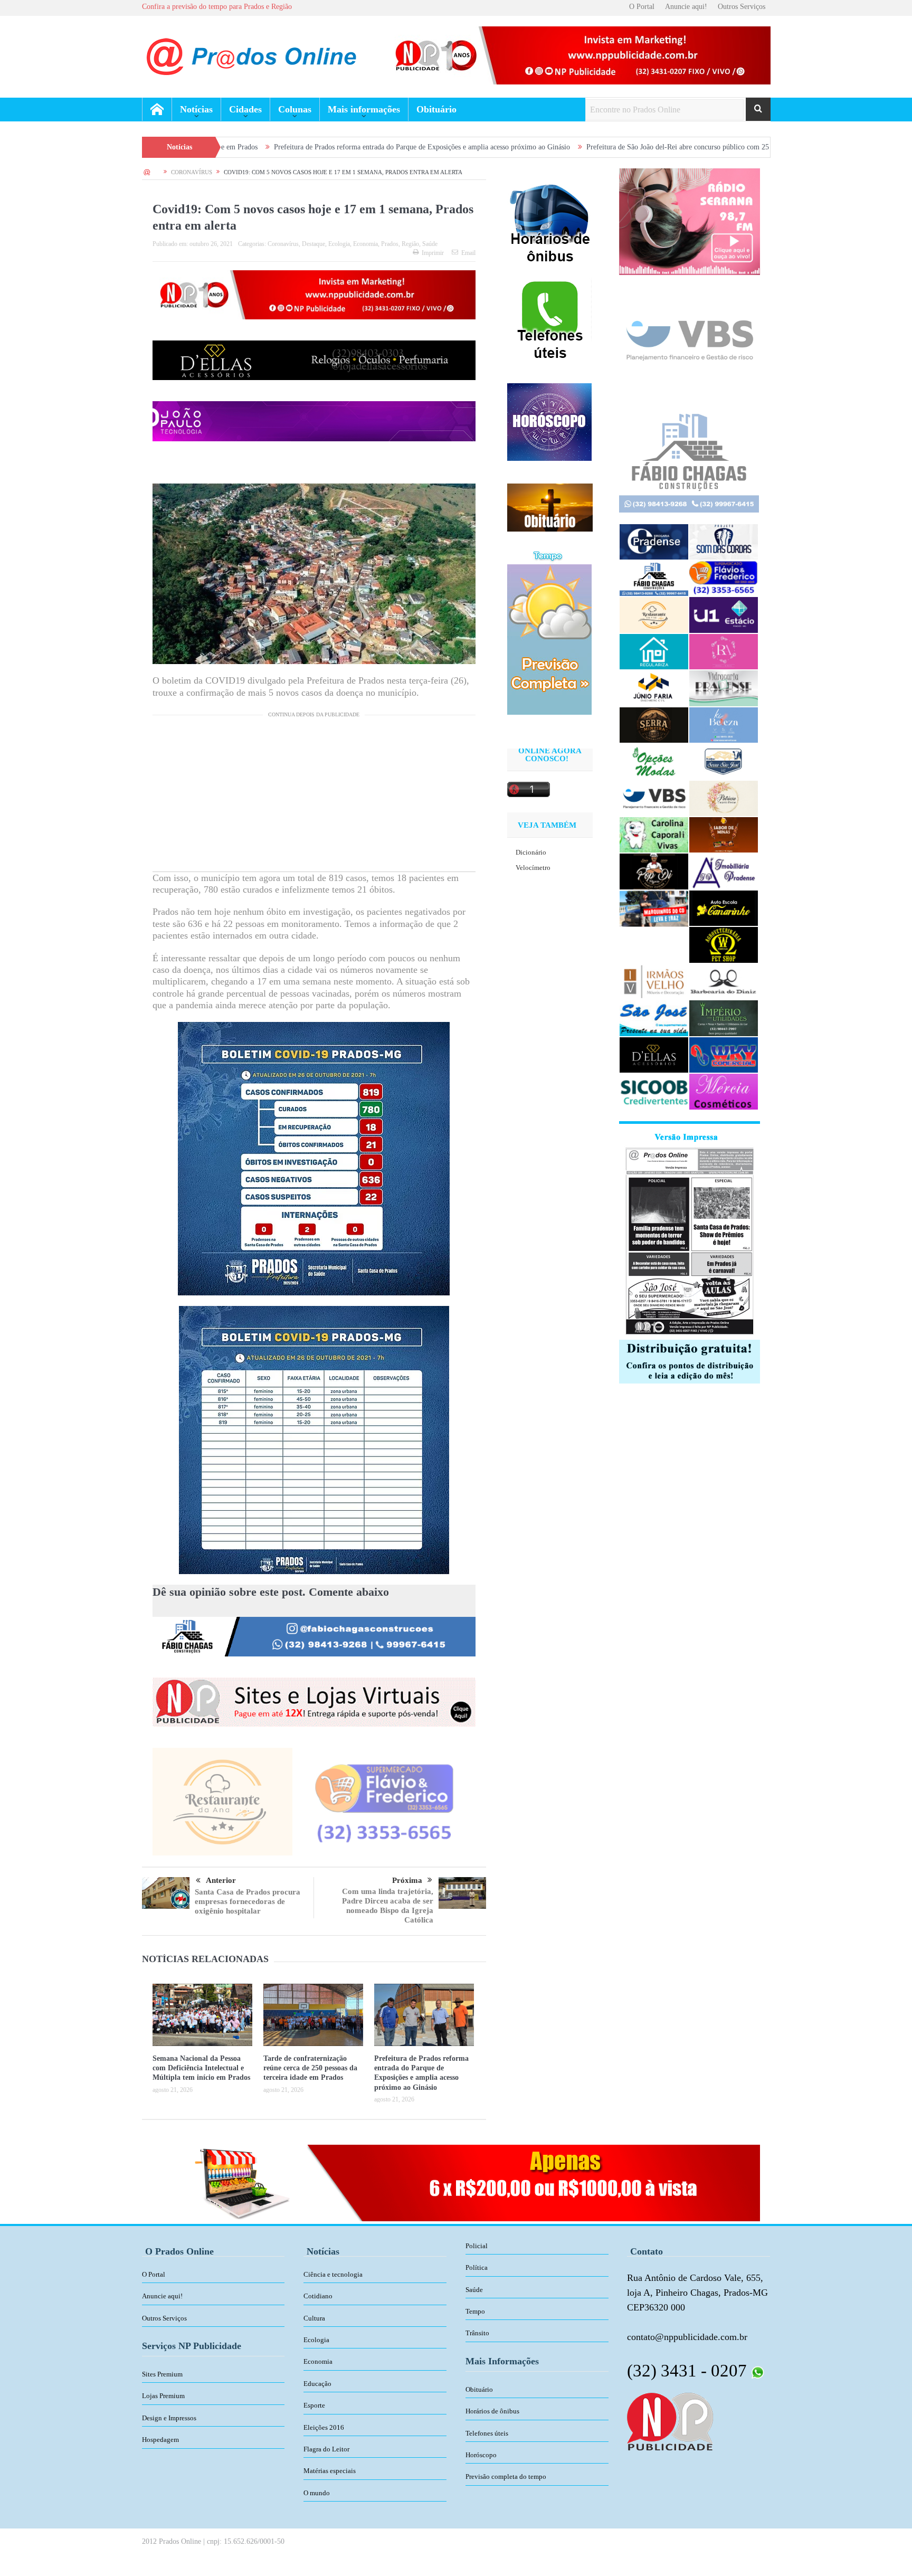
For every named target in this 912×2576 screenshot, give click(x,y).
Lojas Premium (163, 2396)
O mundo (317, 2493)
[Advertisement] (314, 798)
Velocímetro (533, 868)
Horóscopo (481, 2455)
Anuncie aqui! (686, 7)
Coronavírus (283, 244)
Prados (390, 244)
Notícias (196, 109)
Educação (317, 2384)
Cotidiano (318, 2296)
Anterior (221, 1880)
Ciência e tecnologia (333, 2274)
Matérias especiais (330, 2471)
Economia (365, 244)
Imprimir (433, 253)
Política (477, 2267)
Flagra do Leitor (326, 2449)
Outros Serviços (742, 7)
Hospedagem (160, 2440)
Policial (477, 2246)
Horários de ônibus (492, 2411)
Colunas (295, 109)
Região (410, 244)
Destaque (313, 244)
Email (468, 253)
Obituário (436, 109)
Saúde (430, 244)
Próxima (407, 1880)
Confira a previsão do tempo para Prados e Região (217, 7)
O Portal (642, 7)
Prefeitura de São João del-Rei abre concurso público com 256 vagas (555, 147)
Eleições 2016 (324, 2427)
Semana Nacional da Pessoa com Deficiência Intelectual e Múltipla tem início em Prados (201, 2068)
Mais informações (364, 109)
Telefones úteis (487, 2433)
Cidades (245, 109)
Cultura (314, 2318)
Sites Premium (162, 2374)
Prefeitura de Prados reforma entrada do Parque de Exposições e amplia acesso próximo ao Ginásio (288, 147)
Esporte (314, 2405)
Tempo (475, 2311)
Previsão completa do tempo (506, 2476)
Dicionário (531, 852)
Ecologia (339, 244)
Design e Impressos (169, 2418)
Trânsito (477, 2333)
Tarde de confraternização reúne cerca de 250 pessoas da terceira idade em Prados (310, 2068)
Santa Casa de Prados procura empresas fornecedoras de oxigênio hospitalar (248, 1901)
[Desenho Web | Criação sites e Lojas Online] (670, 2421)
